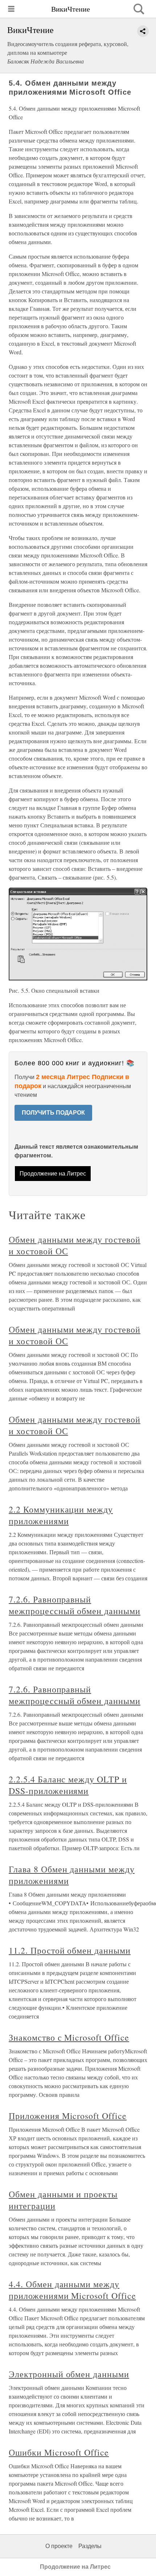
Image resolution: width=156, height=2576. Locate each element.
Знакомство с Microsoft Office (69, 2037)
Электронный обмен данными (69, 2374)
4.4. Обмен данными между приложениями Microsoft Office (72, 2290)
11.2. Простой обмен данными (70, 1950)
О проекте (59, 2546)
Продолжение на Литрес (53, 1174)
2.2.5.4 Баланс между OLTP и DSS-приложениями (68, 1785)
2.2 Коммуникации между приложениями (61, 1515)
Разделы (90, 2546)
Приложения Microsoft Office (68, 2116)
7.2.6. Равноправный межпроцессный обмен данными (75, 1605)
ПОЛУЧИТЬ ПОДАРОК (53, 1113)
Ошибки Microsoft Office (59, 2452)
